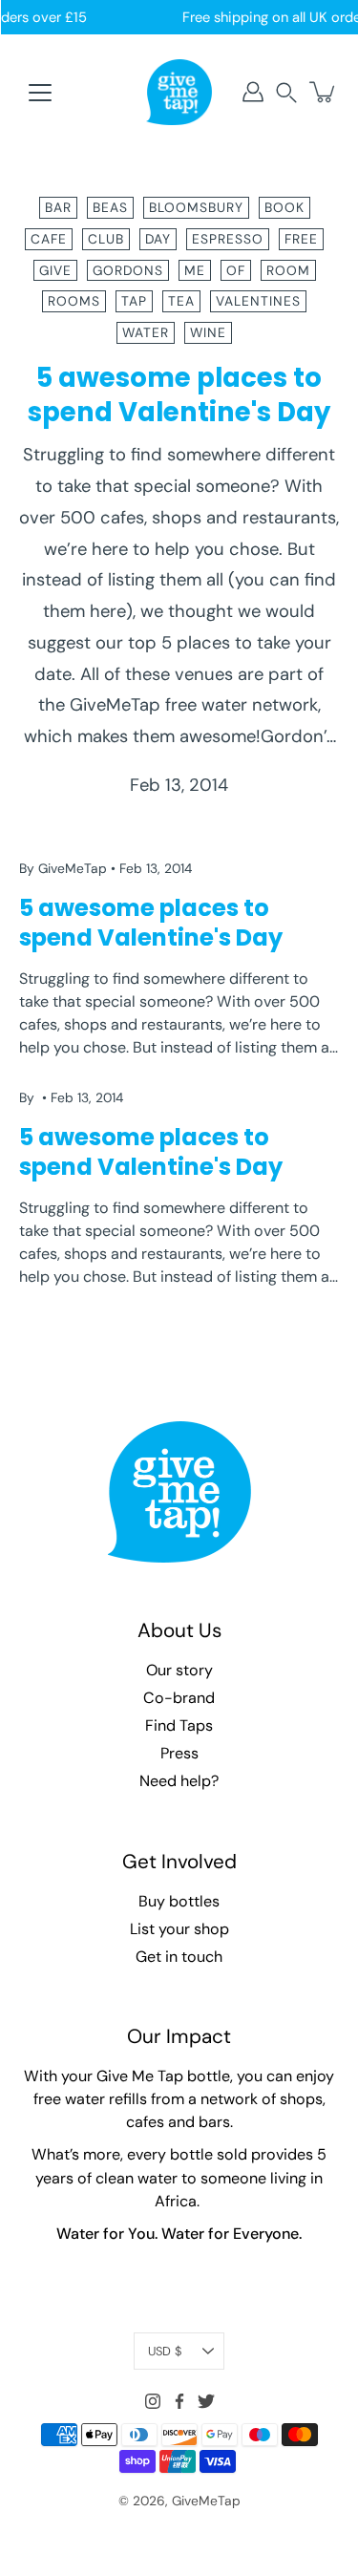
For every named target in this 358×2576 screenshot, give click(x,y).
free (301, 239)
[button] (286, 92)
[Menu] (40, 93)
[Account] (253, 92)
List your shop (179, 1929)
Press (179, 1753)
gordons (128, 270)
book (284, 207)
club (106, 239)
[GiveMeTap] (179, 92)
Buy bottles (179, 1901)
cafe (49, 239)
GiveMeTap (206, 2501)
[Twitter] (206, 2401)
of (236, 270)
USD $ (165, 2351)
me (195, 270)
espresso (228, 239)
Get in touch (179, 1957)
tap (134, 301)
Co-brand (179, 1698)
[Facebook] (179, 2401)
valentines (258, 301)
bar (58, 207)
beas (110, 207)
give (55, 270)
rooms (74, 301)
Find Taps (179, 1725)
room (288, 270)
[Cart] (324, 92)
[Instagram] (153, 2401)
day (158, 239)
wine (208, 332)
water (146, 332)
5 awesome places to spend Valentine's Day (179, 395)
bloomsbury (196, 207)
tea (181, 301)
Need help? (179, 1781)
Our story (179, 1670)
